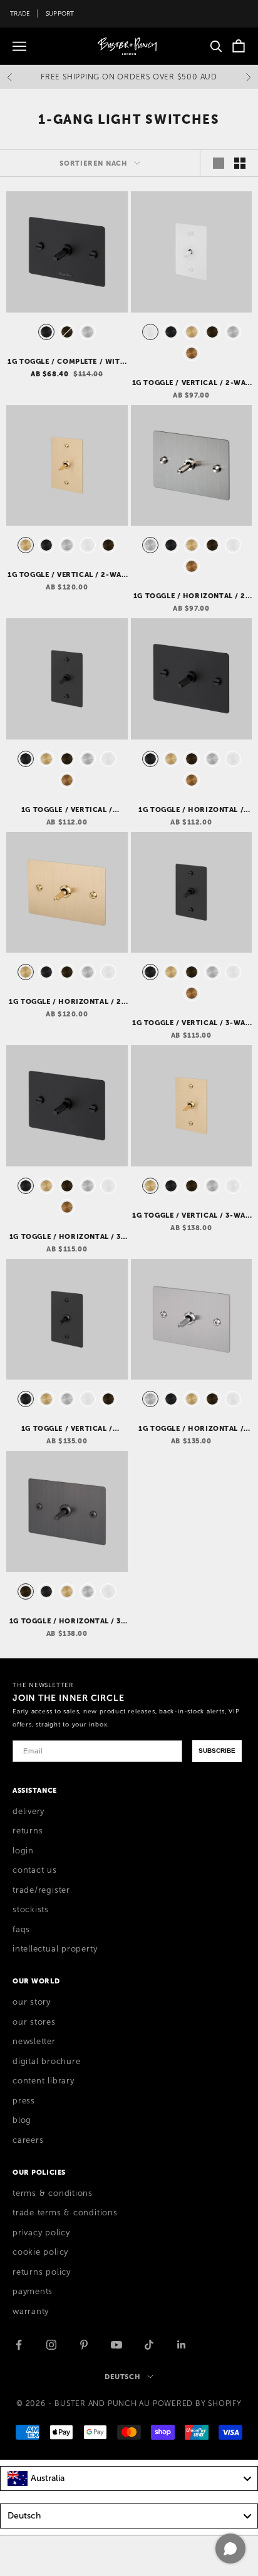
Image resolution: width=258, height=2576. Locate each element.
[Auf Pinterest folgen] (84, 2345)
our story (32, 2002)
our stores (34, 2022)
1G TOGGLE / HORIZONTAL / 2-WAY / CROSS (191, 596)
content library (44, 2081)
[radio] (45, 332)
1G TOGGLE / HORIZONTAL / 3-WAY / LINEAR (67, 1621)
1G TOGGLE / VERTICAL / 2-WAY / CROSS (191, 383)
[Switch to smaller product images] (240, 163)
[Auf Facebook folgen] (19, 2345)
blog (22, 2120)
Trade (20, 13)
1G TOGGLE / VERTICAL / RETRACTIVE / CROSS (67, 810)
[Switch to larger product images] (219, 163)
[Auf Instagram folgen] (51, 2345)
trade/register (41, 1890)
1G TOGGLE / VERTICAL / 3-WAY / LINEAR (191, 1216)
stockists (31, 1910)
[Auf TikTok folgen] (149, 2345)
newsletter (34, 2042)
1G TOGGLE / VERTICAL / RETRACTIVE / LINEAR (67, 1429)
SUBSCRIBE (217, 1751)
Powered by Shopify (197, 2403)
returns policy (42, 2272)
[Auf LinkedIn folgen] (182, 2345)
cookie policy (40, 2252)
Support (60, 13)
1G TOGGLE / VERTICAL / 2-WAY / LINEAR (67, 575)
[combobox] (129, 2478)
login (23, 1851)
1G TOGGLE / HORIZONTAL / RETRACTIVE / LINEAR (191, 1429)
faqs (21, 1930)
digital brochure (46, 2062)
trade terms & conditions (65, 2213)
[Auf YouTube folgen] (116, 2345)
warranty (31, 2312)
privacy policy (41, 2233)
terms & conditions (53, 2193)
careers (28, 2140)
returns (28, 1831)
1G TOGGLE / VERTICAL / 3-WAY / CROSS (191, 1023)
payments (33, 2292)
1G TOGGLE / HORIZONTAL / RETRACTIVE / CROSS (191, 810)
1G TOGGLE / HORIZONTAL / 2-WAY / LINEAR (67, 1002)
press (24, 2101)
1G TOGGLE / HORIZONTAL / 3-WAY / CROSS (67, 1237)
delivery (28, 1812)
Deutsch (123, 2377)
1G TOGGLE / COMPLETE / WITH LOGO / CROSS (67, 362)
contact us (35, 1870)
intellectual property (55, 1949)
